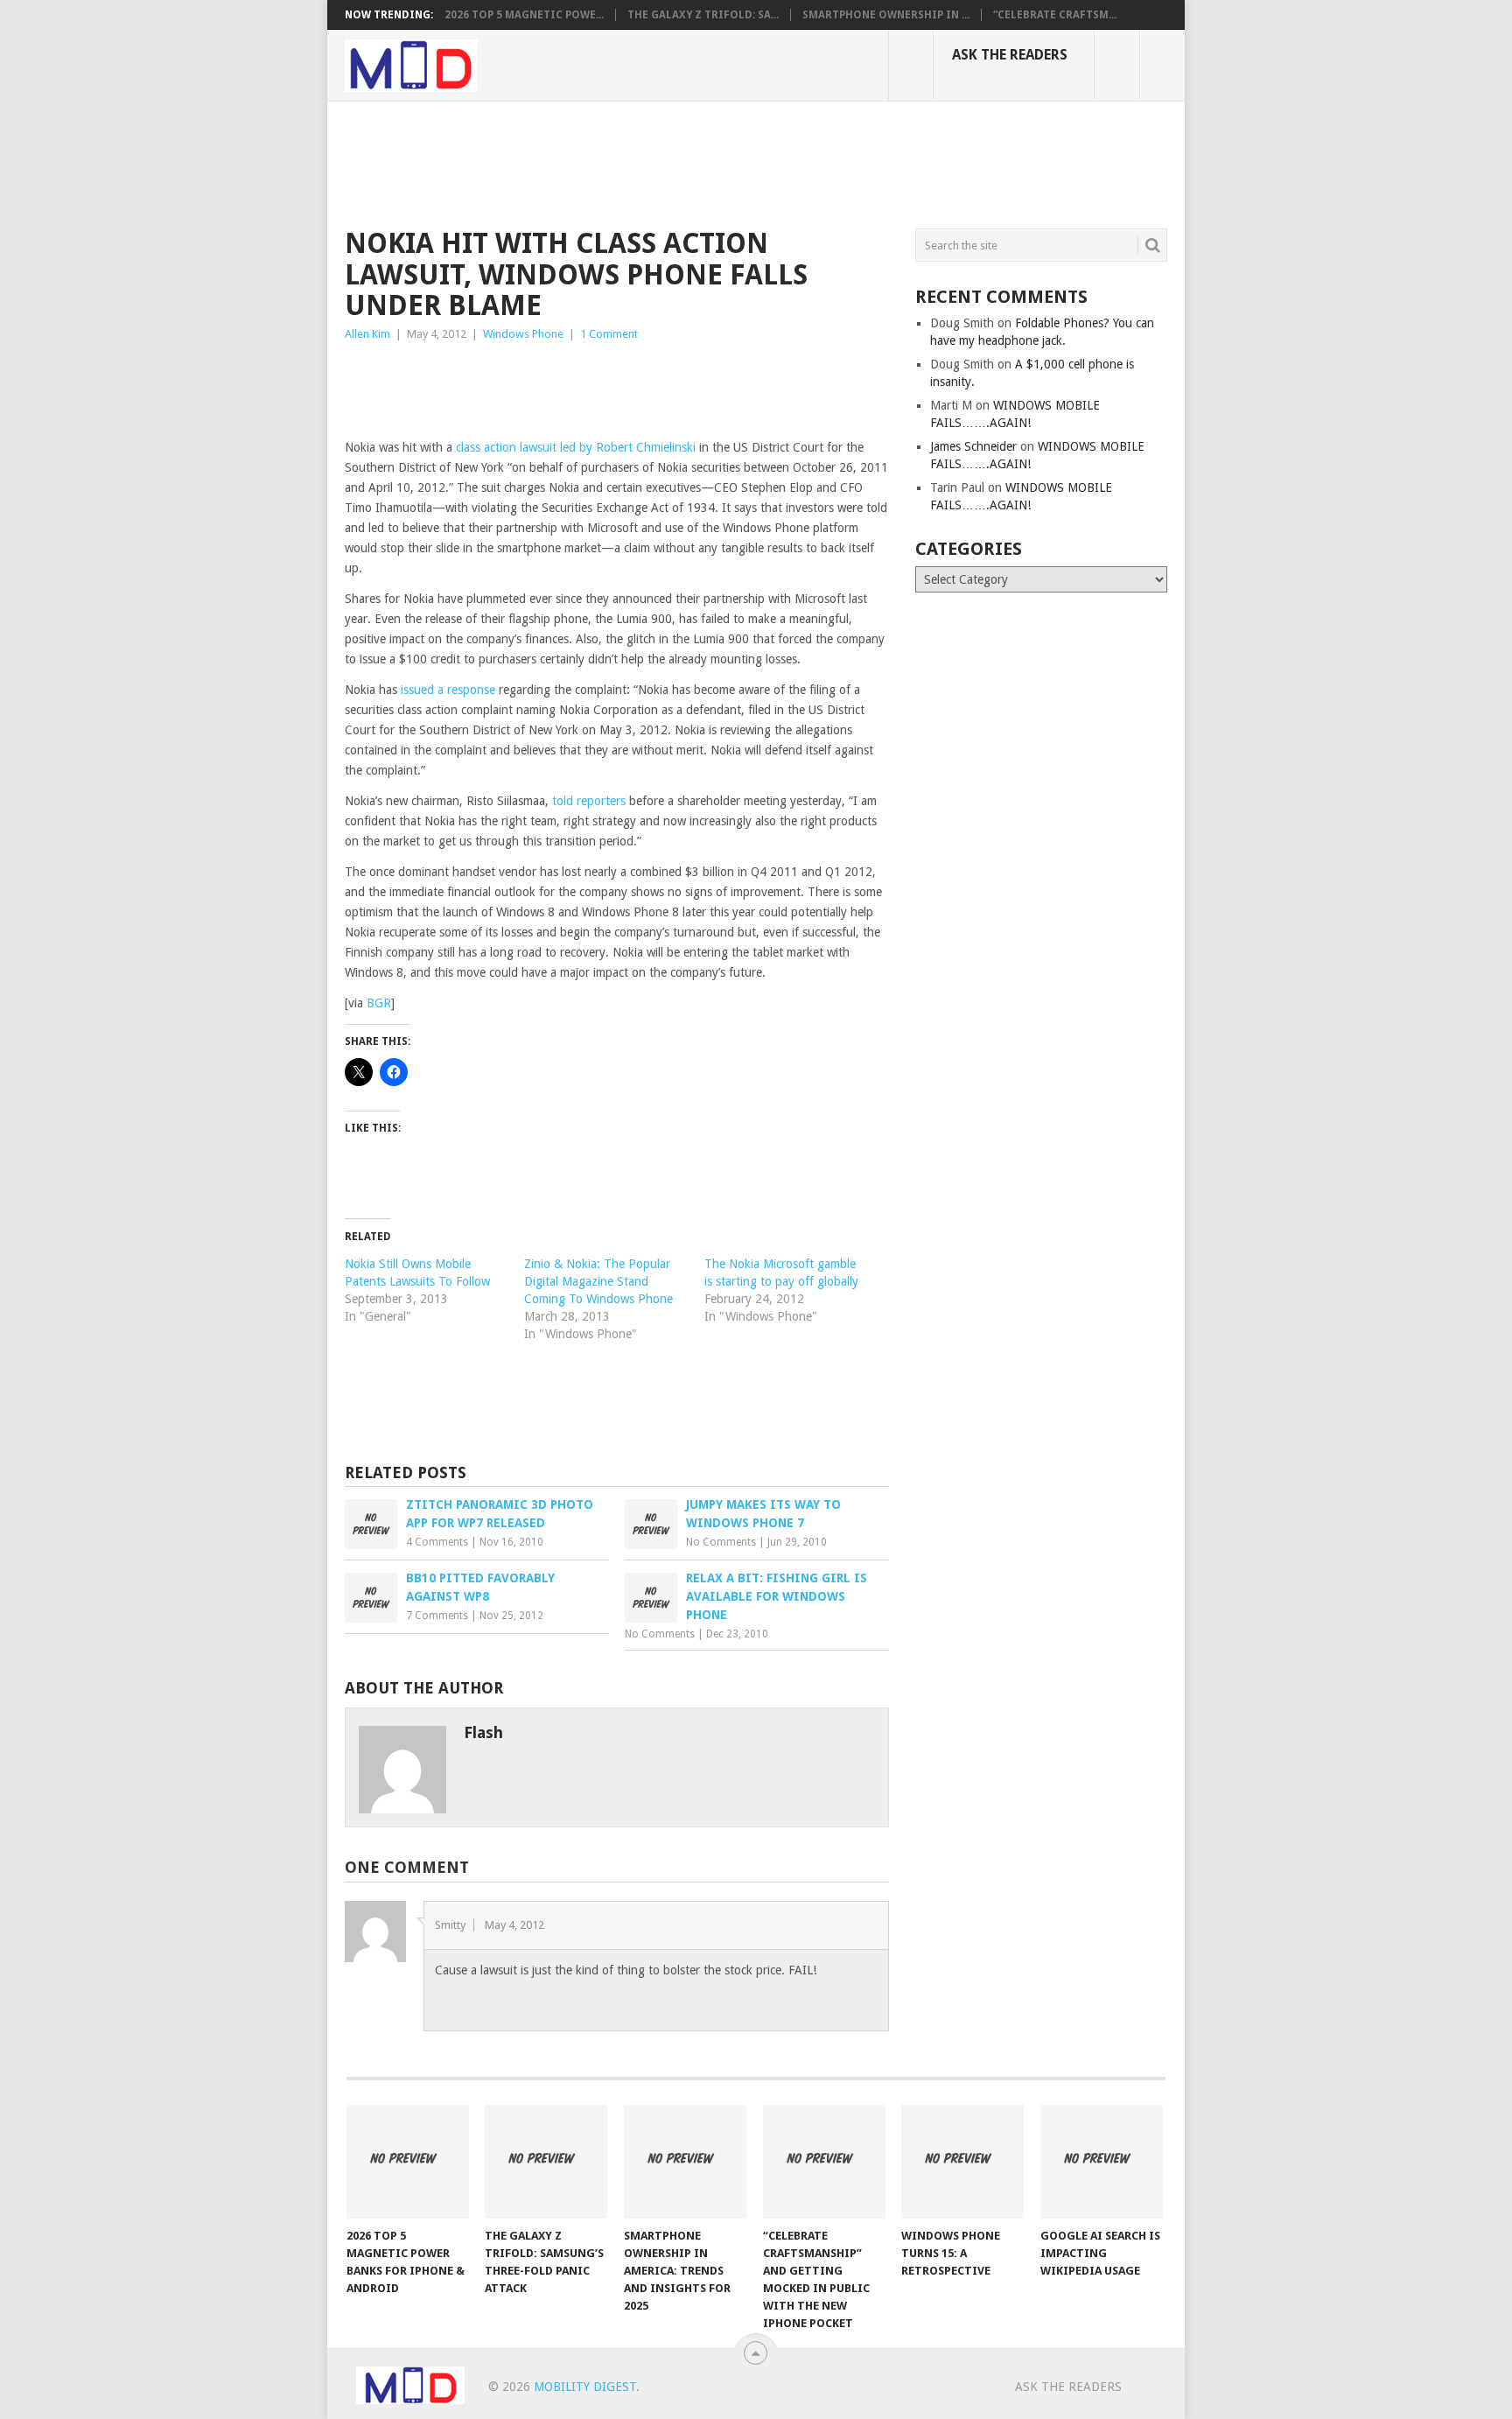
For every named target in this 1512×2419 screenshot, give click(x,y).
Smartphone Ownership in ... (886, 15)
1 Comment (609, 334)
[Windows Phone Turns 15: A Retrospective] (962, 2162)
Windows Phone (523, 334)
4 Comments (437, 1542)
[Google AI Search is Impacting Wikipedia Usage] (1102, 2162)
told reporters (589, 801)
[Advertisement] (663, 162)
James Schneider (973, 446)
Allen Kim (367, 334)
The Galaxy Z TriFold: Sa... (703, 15)
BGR (379, 1003)
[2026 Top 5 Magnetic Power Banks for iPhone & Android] (408, 2162)
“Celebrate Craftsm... (1055, 15)
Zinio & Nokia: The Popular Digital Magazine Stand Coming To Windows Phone (598, 1281)
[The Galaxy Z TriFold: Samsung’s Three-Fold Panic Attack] (546, 2162)
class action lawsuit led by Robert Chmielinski (576, 447)
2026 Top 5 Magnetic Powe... (524, 15)
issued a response (448, 690)
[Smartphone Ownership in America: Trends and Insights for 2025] (685, 2162)
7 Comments (437, 1616)
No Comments (721, 1542)
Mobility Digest (585, 2387)
